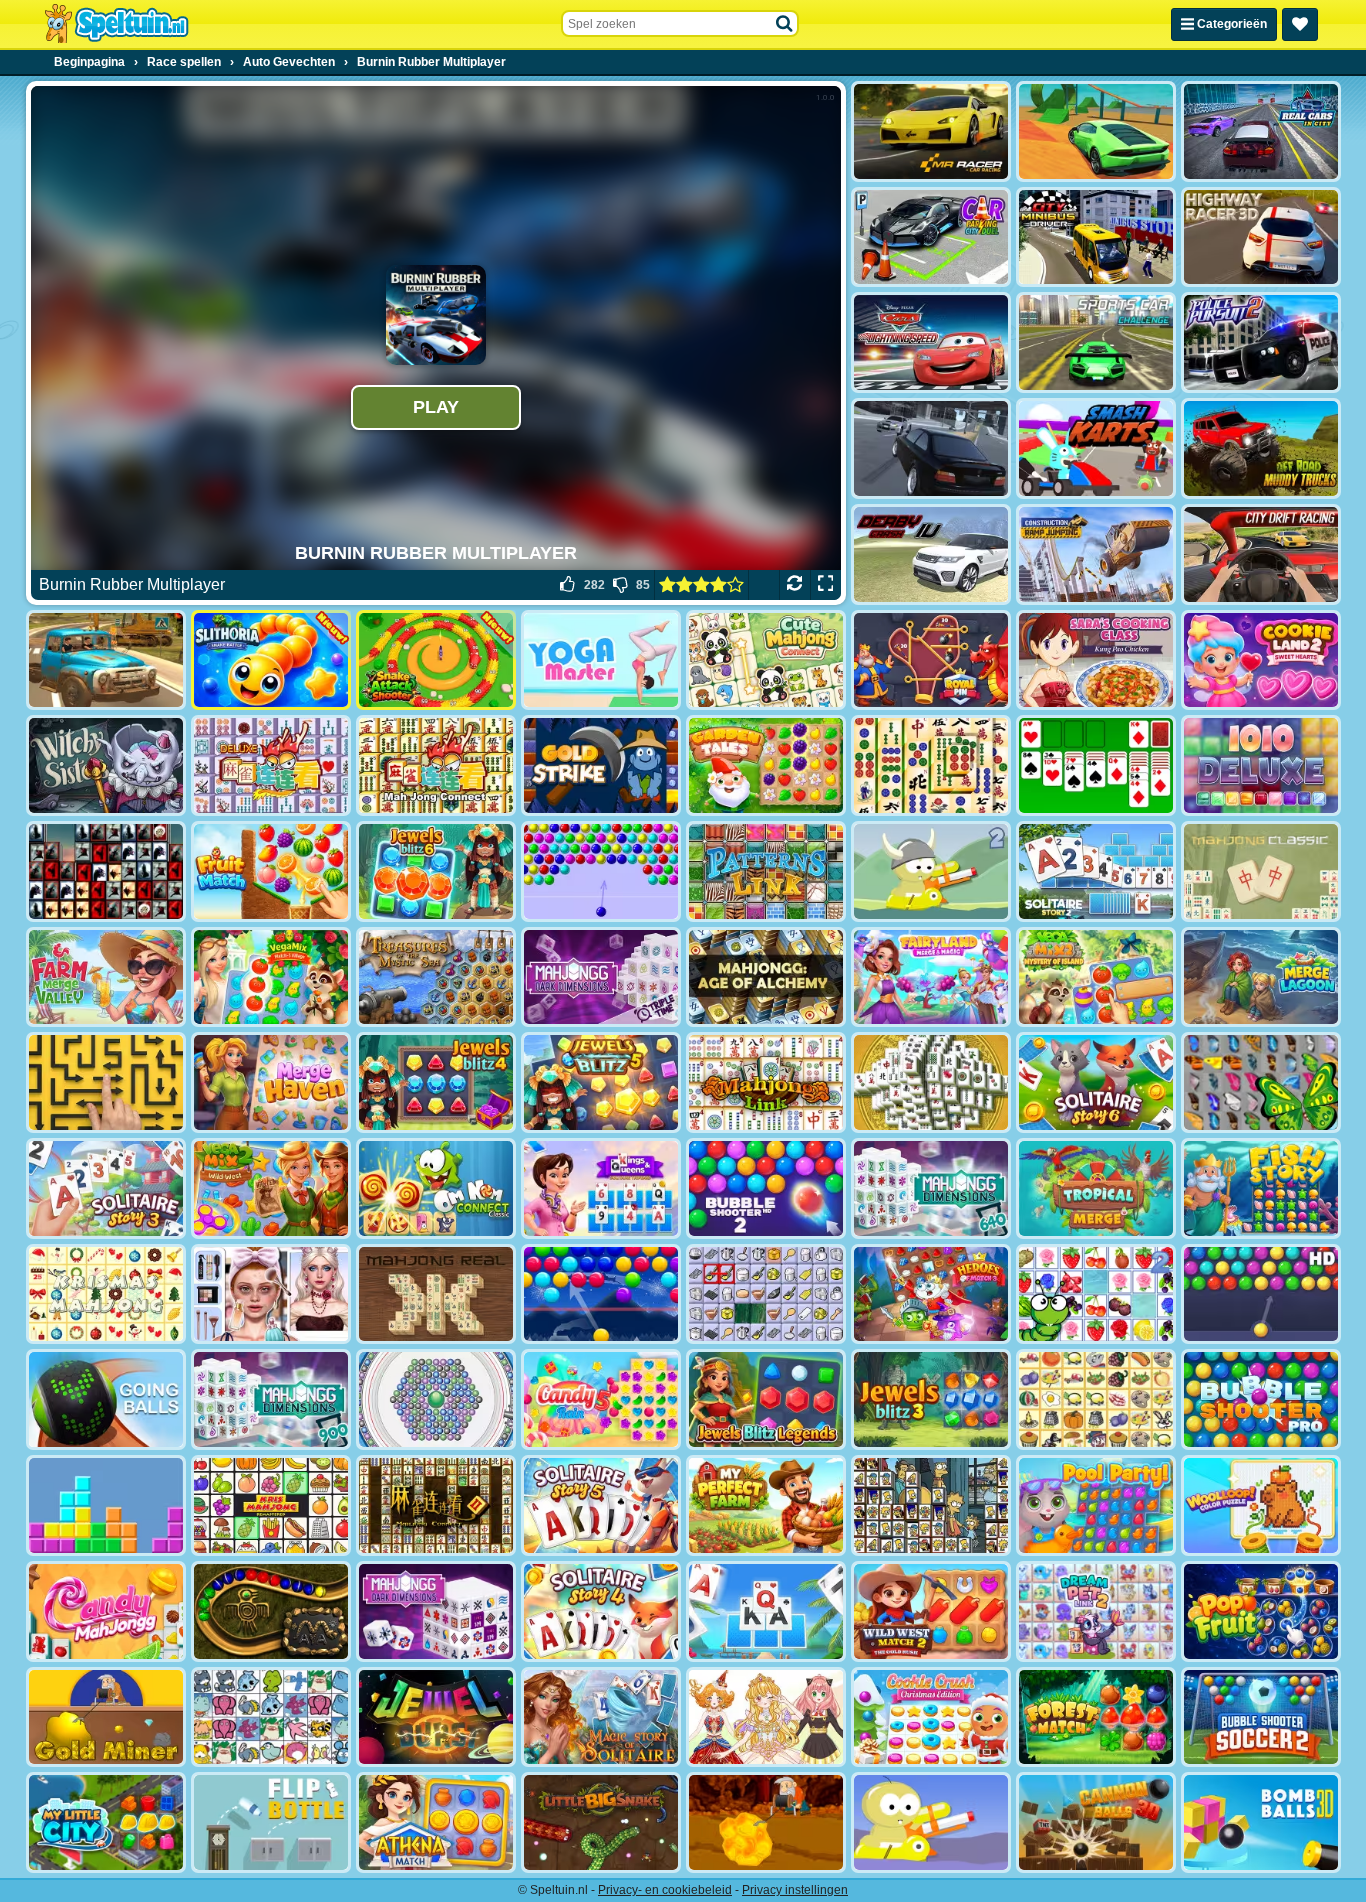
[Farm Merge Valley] (106, 977)
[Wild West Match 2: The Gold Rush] (931, 1611)
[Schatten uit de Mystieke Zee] (436, 977)
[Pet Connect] (271, 1717)
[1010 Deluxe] (1261, 765)
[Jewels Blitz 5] (601, 1082)
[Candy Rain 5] (601, 1399)
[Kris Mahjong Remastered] (271, 1505)
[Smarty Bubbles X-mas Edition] (601, 1294)
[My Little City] (106, 1822)
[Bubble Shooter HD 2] (766, 1188)
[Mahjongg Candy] (106, 1611)
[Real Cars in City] (1261, 131)
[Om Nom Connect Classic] (436, 1188)
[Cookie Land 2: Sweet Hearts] (1261, 660)
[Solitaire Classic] (1096, 765)
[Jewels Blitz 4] (436, 1082)
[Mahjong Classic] (1261, 871)
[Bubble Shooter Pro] (1261, 1399)
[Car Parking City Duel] (931, 237)
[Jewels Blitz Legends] (766, 1399)
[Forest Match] (1096, 1717)
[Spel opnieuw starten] (794, 585)
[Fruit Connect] (1096, 1294)
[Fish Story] (1261, 1188)
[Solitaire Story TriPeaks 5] (601, 1505)
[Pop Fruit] (1261, 1611)
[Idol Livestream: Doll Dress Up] (766, 1717)
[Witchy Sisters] (106, 765)
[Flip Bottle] (271, 1822)
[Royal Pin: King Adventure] (931, 660)
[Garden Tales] (766, 765)
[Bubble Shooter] (601, 871)
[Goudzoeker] (106, 1717)
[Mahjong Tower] (931, 1082)
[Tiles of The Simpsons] (931, 1505)
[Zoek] (785, 24)
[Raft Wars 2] (931, 871)
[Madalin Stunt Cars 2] (1096, 131)
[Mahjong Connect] (436, 765)
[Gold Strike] (601, 765)
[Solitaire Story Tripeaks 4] (601, 1611)
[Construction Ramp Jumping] (1096, 554)
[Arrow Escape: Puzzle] (106, 1082)
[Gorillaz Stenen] (106, 871)
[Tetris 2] (106, 1505)
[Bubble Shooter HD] (1261, 1294)
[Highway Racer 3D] (1261, 237)
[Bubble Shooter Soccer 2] (1261, 1717)
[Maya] (271, 1611)
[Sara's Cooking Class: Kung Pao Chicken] (1096, 660)
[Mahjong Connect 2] (436, 1505)
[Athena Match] (436, 1822)
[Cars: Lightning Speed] (931, 342)
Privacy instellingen (795, 1890)
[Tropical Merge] (1096, 1188)
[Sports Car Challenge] (1096, 342)
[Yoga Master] (601, 660)
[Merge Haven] (271, 1082)
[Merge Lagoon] (1261, 977)
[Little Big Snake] (601, 1822)
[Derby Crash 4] (931, 554)
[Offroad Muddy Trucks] (1261, 448)
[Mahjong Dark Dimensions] (436, 1611)
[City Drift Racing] (1261, 554)
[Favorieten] (1300, 24)
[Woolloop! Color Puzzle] (1261, 1505)
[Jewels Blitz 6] (436, 871)
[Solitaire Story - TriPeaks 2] (1096, 871)
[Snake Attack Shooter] (436, 660)
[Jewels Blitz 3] (931, 1399)
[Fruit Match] (271, 871)
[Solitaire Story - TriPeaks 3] (106, 1188)
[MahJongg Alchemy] (766, 977)
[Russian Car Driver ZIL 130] (106, 660)
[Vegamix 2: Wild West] (271, 1188)
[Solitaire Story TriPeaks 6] (1096, 1082)
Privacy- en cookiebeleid (665, 1890)
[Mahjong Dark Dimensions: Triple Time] (601, 977)
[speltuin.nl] (116, 24)
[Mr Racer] (931, 131)
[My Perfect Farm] (766, 1505)
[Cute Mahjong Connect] (766, 660)
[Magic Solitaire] (601, 1717)
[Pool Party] (1096, 1505)
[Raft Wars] (931, 1822)
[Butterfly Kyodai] (1261, 1082)
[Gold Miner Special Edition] (766, 1822)
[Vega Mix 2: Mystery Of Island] (1096, 977)
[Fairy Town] (436, 1399)
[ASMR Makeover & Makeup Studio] (271, 1294)
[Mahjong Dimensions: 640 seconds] (931, 1188)
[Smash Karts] (1096, 448)
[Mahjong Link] (766, 1082)
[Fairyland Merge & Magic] (931, 977)
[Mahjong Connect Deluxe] (271, 765)
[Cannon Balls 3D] (1096, 1822)
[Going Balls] (106, 1399)
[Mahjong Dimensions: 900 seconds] (271, 1399)
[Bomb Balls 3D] (1261, 1822)
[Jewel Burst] (436, 1717)
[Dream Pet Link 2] (1096, 1611)
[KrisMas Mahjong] (106, 1294)
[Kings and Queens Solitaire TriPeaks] (601, 1188)
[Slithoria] (271, 660)
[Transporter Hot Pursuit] (931, 448)
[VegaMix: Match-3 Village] (271, 977)
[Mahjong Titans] (931, 765)
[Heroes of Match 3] (931, 1294)
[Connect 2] (766, 1294)
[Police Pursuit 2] (1261, 342)
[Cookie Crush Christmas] (931, 1717)
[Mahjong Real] (436, 1294)
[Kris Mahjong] (1096, 1399)
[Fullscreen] (825, 585)
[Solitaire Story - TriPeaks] (766, 1611)
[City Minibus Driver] (1096, 237)
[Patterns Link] (766, 871)
